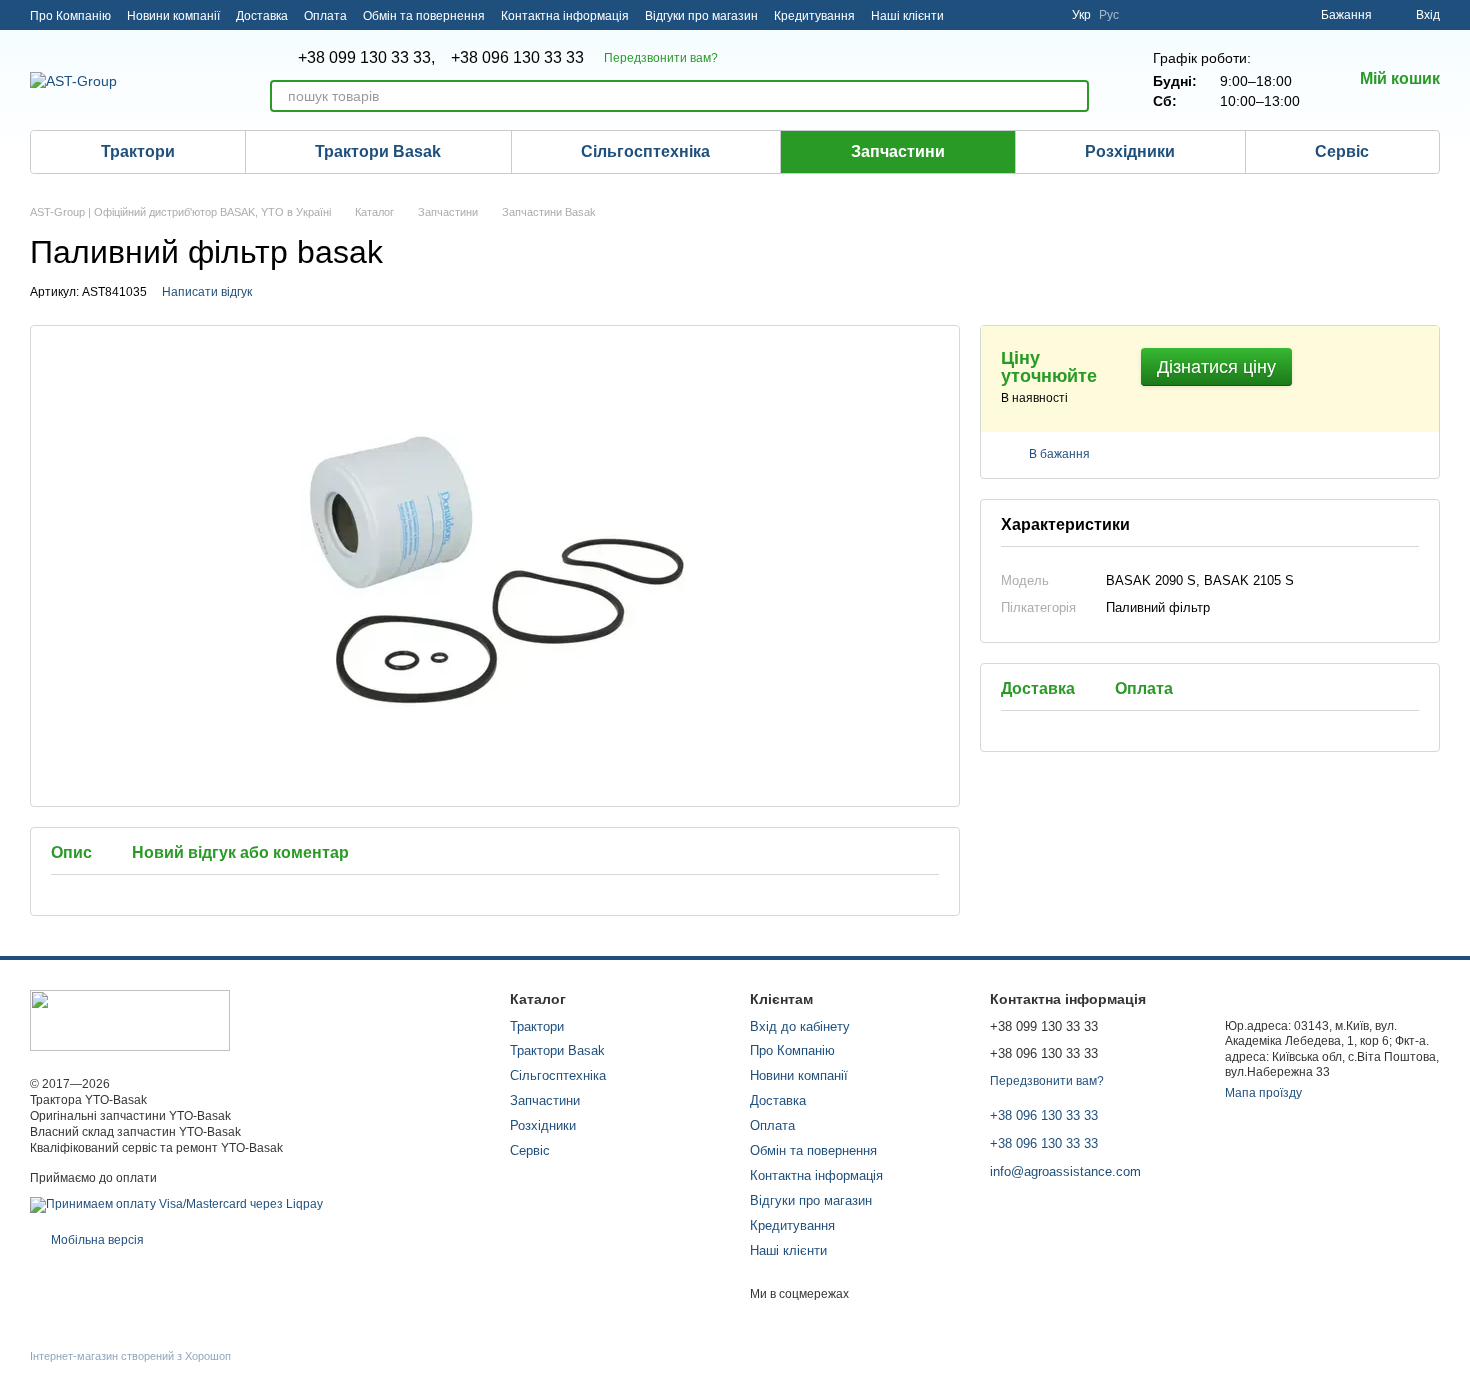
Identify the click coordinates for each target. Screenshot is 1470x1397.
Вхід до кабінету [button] (800, 1026)
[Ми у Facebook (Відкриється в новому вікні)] (972, 15)
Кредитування (814, 16)
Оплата (325, 16)
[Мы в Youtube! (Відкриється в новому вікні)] (996, 15)
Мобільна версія (96, 1240)
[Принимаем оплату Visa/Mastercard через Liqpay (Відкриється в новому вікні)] (176, 1204)
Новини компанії (173, 16)
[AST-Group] (130, 1020)
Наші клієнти (907, 16)
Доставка (262, 16)
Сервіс (1342, 151)
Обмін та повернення (424, 16)
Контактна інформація (565, 16)
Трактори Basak (378, 151)
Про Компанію (70, 16)
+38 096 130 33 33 (517, 58)
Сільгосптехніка (645, 151)
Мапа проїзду (1263, 1093)
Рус (1109, 15)
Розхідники (1130, 151)
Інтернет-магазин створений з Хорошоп (130, 1356)
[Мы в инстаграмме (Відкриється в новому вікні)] (1020, 15)
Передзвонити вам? (661, 58)
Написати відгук (207, 292)
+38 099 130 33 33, (366, 58)
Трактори (138, 151)
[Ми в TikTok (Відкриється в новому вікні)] (1044, 15)
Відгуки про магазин (701, 16)
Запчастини (898, 151)
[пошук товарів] (1073, 96)
